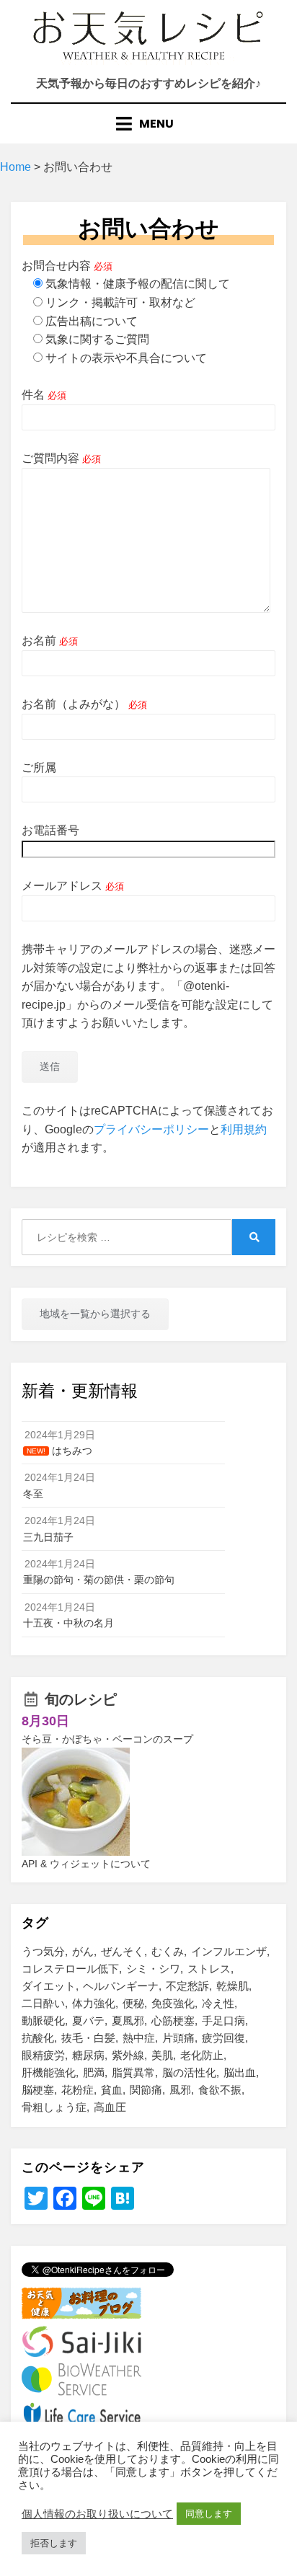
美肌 (162, 2055)
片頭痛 (178, 2038)
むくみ (168, 1951)
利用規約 (244, 1129)
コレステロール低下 (70, 1969)
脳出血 (240, 2072)
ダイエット (49, 1986)
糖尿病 (88, 2055)
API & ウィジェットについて (86, 1864)
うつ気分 (43, 1951)
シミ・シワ (153, 1969)
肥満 (94, 2072)
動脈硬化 (43, 2020)
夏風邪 (128, 2020)
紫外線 (128, 2055)
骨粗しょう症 (54, 2107)
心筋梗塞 (173, 2020)
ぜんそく (123, 1951)
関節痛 (146, 2090)
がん (83, 1951)
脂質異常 (133, 2072)
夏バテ (88, 2020)
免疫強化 (173, 2003)
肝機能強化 (49, 2072)
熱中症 (139, 2038)
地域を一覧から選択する (95, 1314)
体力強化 (94, 2003)
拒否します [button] (54, 2543)
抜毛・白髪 (88, 2038)
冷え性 (218, 2003)
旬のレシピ (81, 1699)
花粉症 (77, 2090)
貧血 (112, 2090)
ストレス (209, 1969)
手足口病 (223, 2020)
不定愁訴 (187, 1986)
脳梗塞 (38, 2090)
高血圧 (110, 2107)
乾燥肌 (232, 1986)
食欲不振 (220, 2090)
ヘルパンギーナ (121, 1986)
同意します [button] (209, 2514)
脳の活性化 (189, 2072)
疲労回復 (223, 2038)
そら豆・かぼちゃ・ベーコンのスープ (107, 1739)
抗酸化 (38, 2038)
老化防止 (202, 2055)
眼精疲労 (43, 2055)
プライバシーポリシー (151, 1129)
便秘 (133, 2003)
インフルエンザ (229, 1951)
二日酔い (43, 2003)
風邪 (180, 2090)
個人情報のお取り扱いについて (97, 2514)
